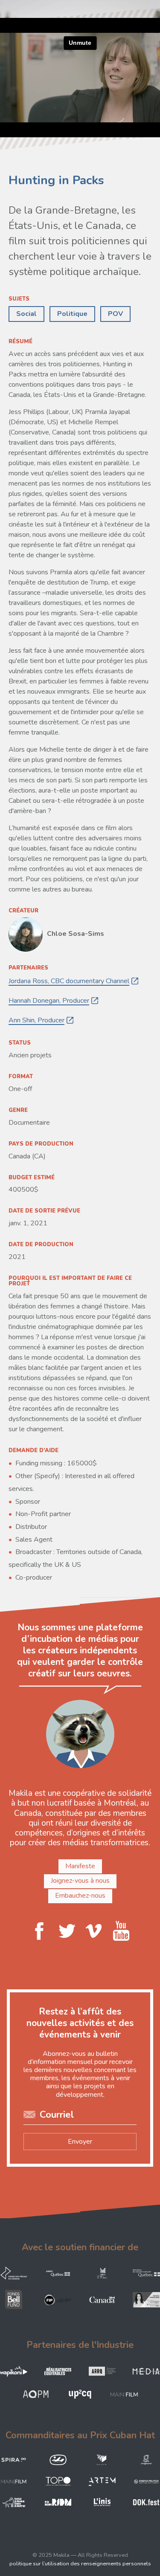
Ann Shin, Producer (36, 1020)
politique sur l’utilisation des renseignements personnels (80, 2564)
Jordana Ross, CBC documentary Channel (69, 981)
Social (26, 314)
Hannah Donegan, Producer (49, 1001)
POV (115, 314)
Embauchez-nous (80, 1896)
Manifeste (80, 1866)
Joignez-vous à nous (80, 1881)
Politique (72, 314)
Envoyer (80, 2142)
